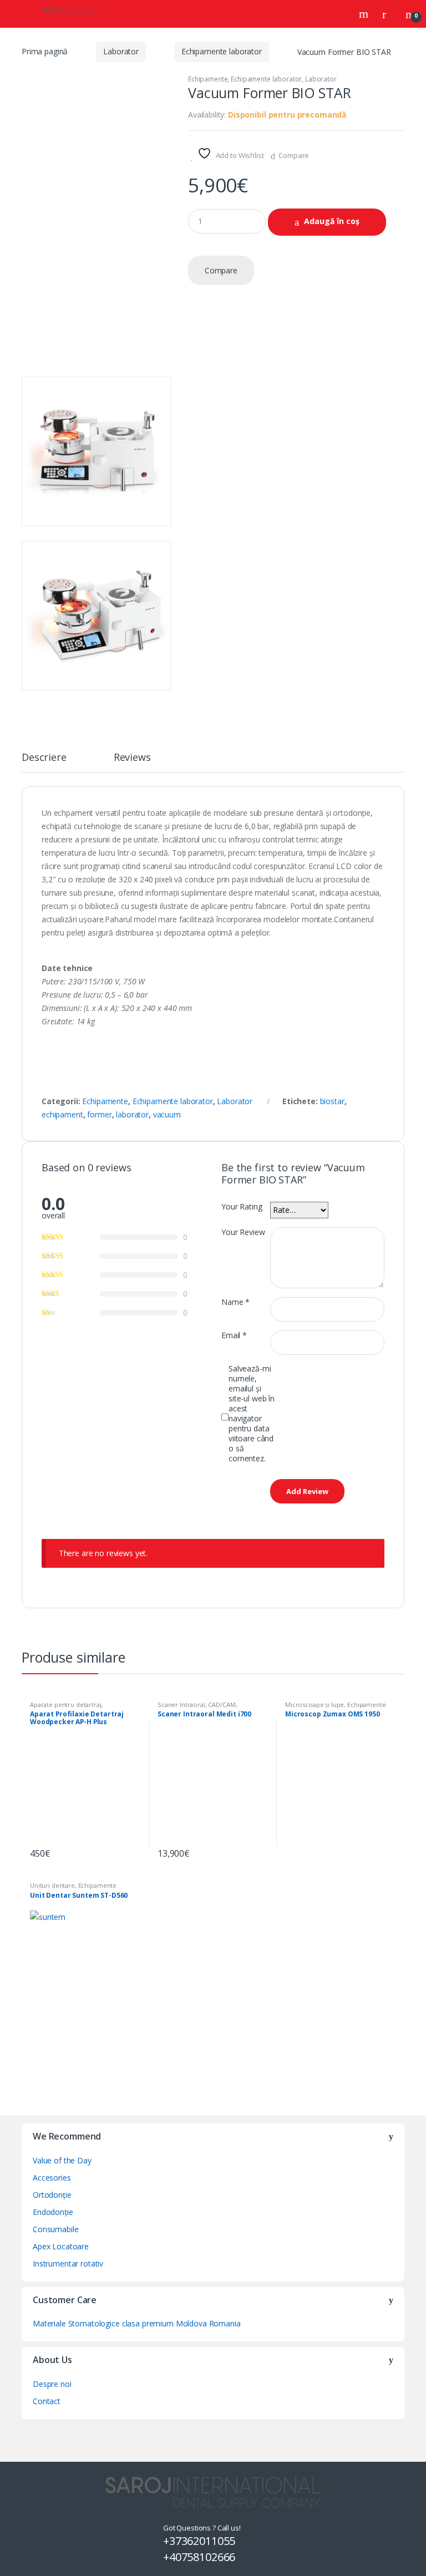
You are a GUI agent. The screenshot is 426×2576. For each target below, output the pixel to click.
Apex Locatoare (61, 2246)
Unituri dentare (52, 1885)
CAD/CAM (222, 1704)
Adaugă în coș (332, 221)
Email (234, 1335)
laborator (132, 1114)
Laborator (121, 51)
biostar (332, 1101)
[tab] (44, 762)
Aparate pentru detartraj (66, 1704)
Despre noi (52, 2384)
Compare (294, 155)
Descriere (44, 758)
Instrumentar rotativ (68, 2263)
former (99, 1114)
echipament (62, 1114)
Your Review (243, 1232)
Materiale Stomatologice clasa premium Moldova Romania (137, 2323)
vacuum (167, 1114)
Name (235, 1302)
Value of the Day (62, 2160)
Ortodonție (52, 2195)
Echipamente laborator (222, 51)
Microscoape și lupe (315, 1704)
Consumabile (55, 2229)
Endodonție (53, 2212)
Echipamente (208, 79)
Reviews (132, 758)
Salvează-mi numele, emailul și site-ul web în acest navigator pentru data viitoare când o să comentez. (252, 1414)
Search (365, 14)
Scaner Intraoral (181, 1704)
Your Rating (242, 1207)
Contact (47, 2401)
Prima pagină (45, 51)
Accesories (52, 2178)
